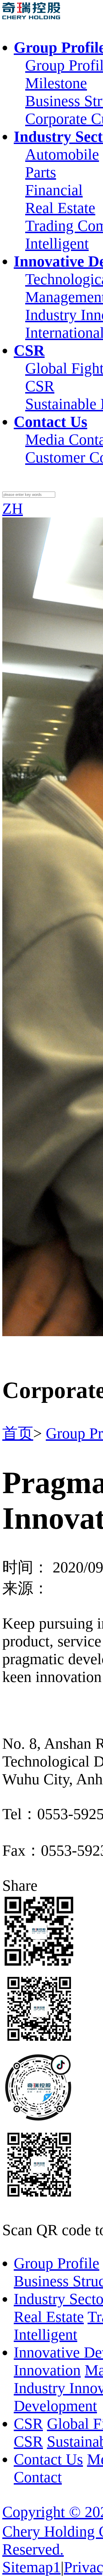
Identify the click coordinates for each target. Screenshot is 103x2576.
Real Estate (60, 208)
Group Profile (57, 2263)
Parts (41, 172)
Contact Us (48, 2459)
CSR (40, 386)
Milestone (56, 83)
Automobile (62, 154)
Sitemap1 (31, 2567)
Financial (54, 190)
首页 (18, 1433)
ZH (13, 509)
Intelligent (57, 243)
